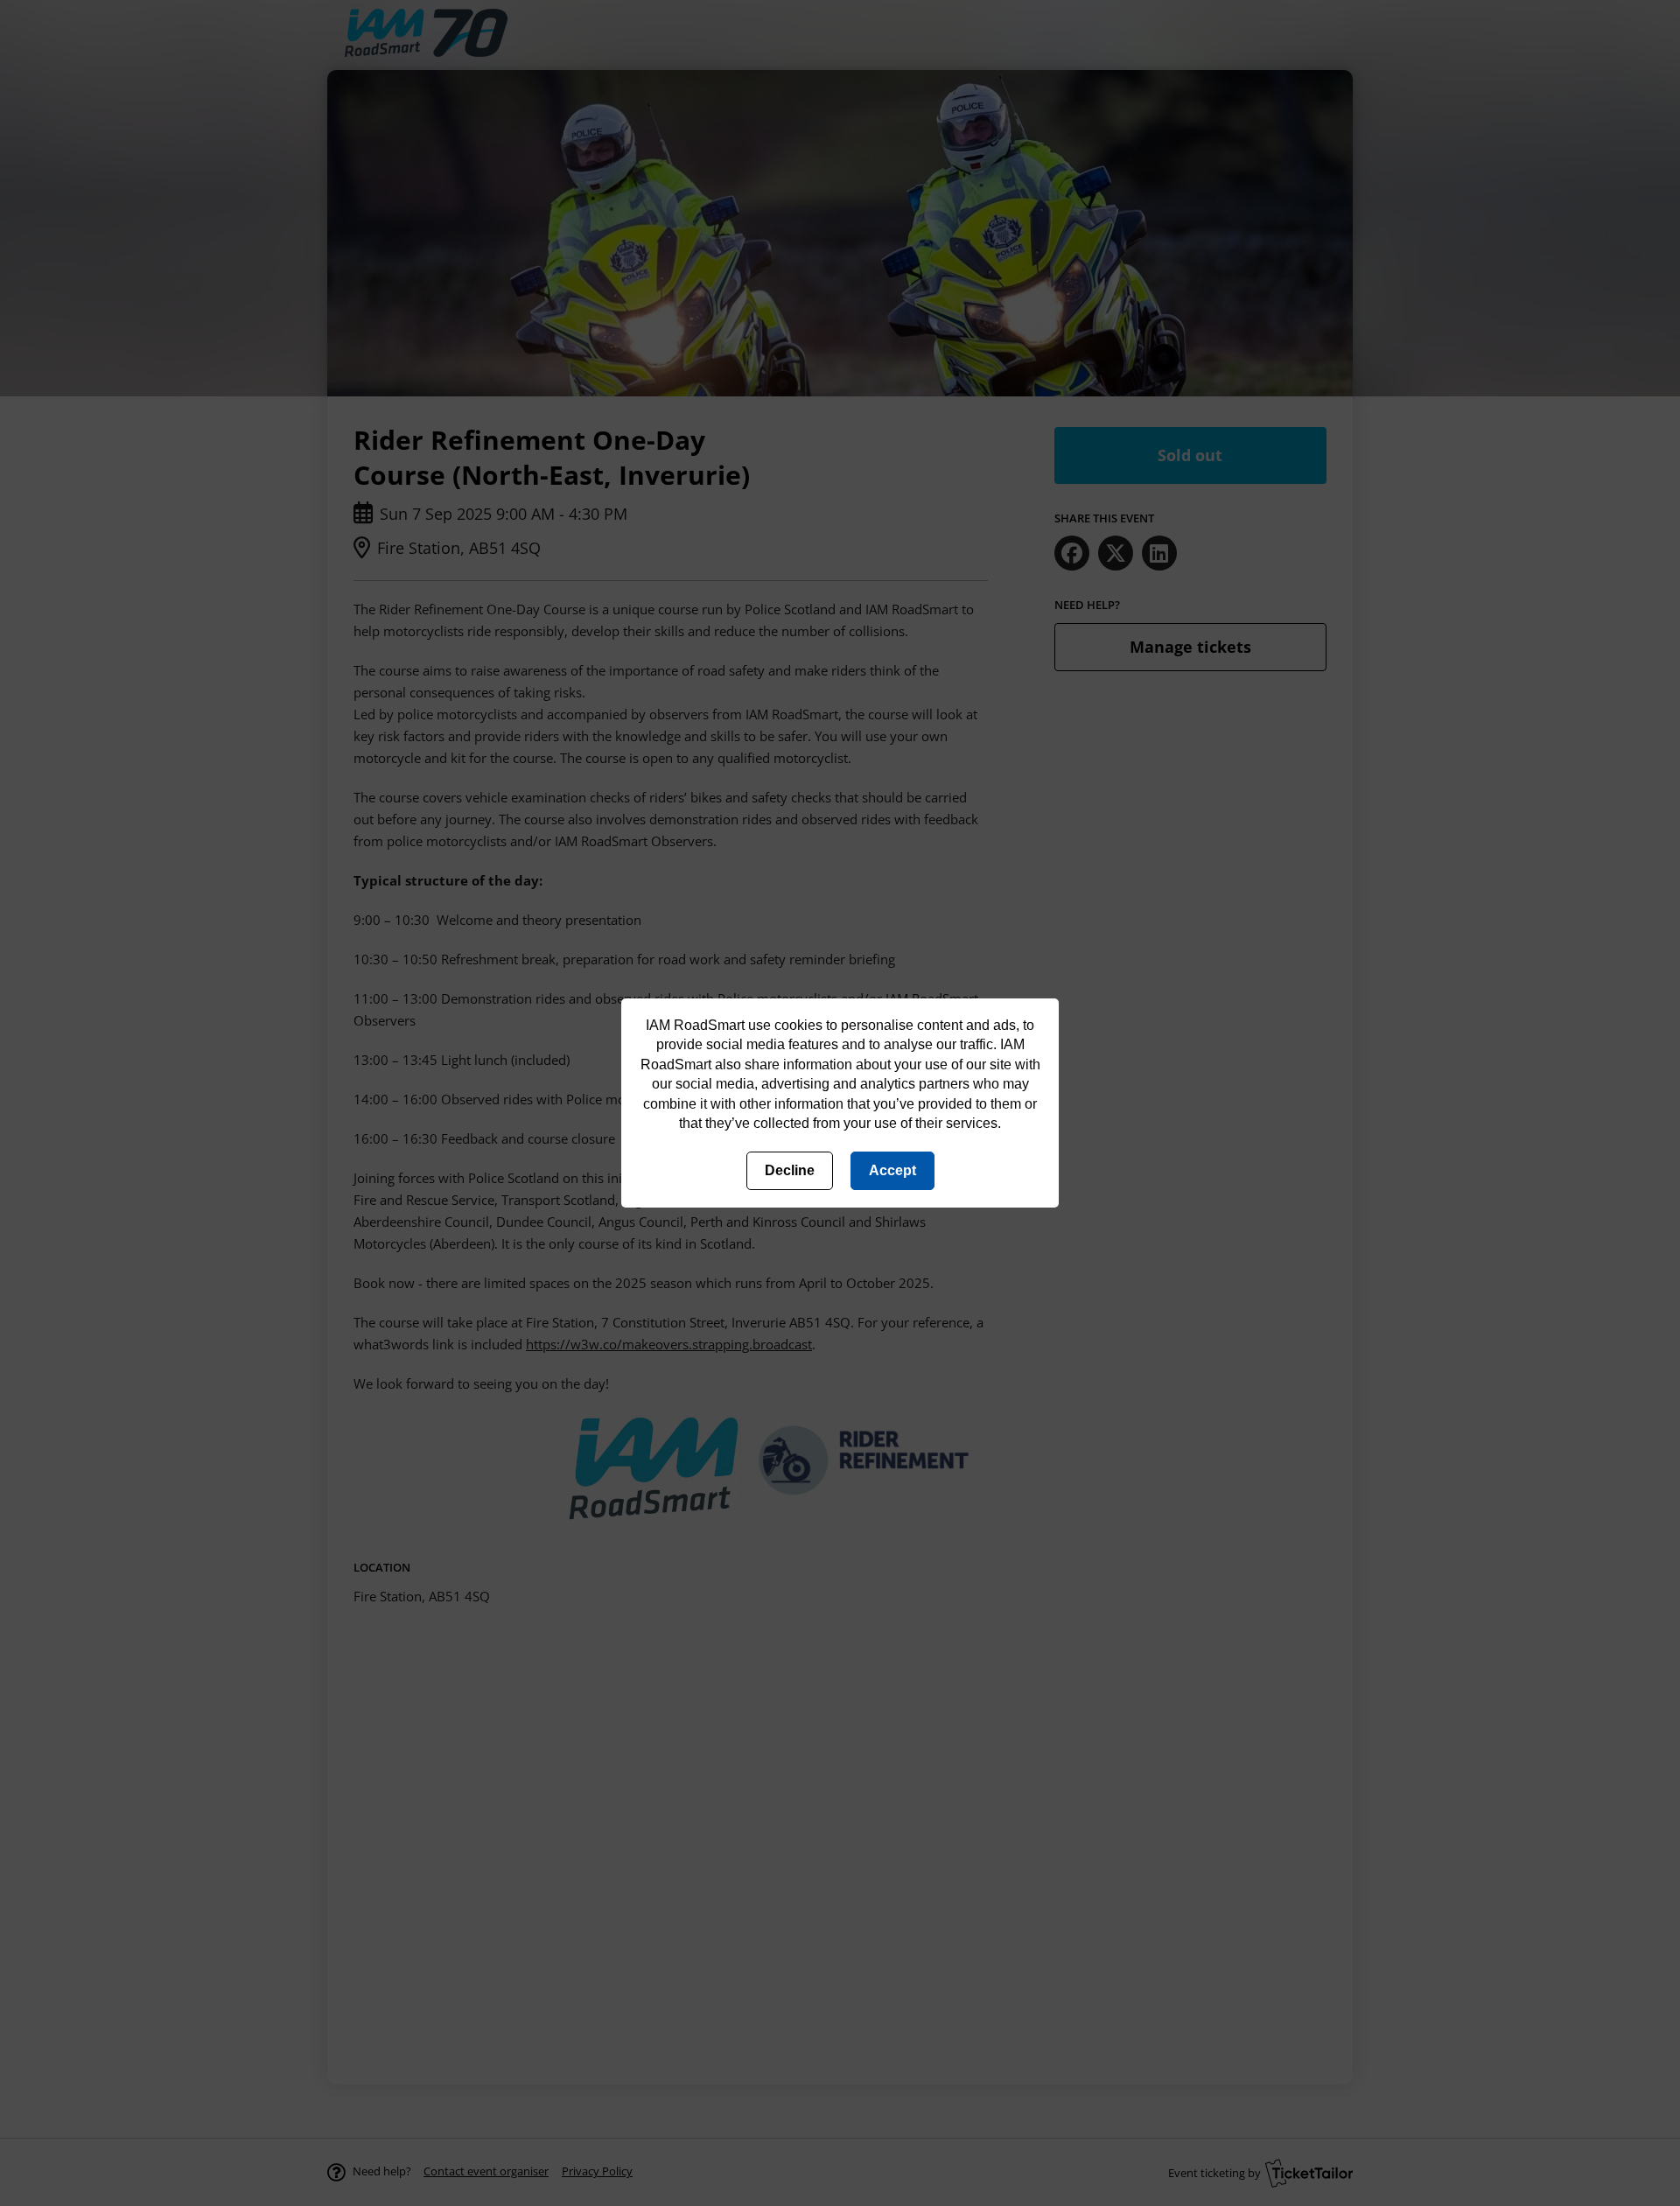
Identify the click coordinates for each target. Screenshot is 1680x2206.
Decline (790, 1170)
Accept (892, 1170)
